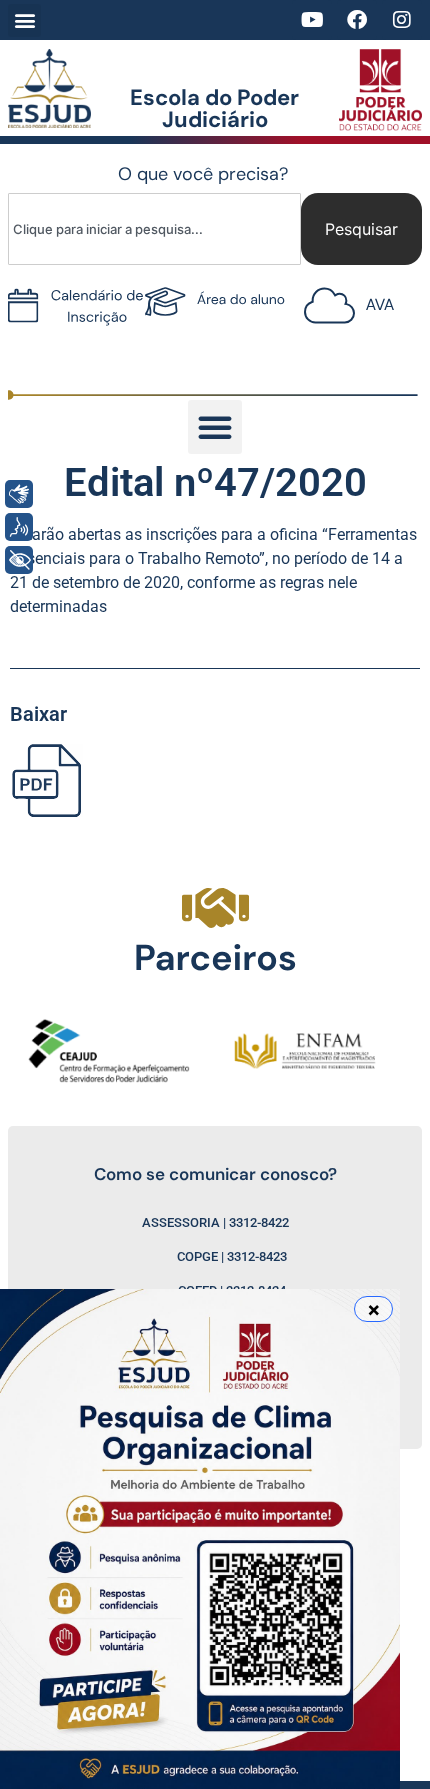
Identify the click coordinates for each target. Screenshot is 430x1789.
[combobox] (154, 229)
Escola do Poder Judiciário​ (214, 108)
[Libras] (19, 494)
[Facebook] (357, 20)
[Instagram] (402, 20)
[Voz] (19, 527)
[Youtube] (312, 20)
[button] (24, 20)
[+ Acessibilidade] (19, 560)
